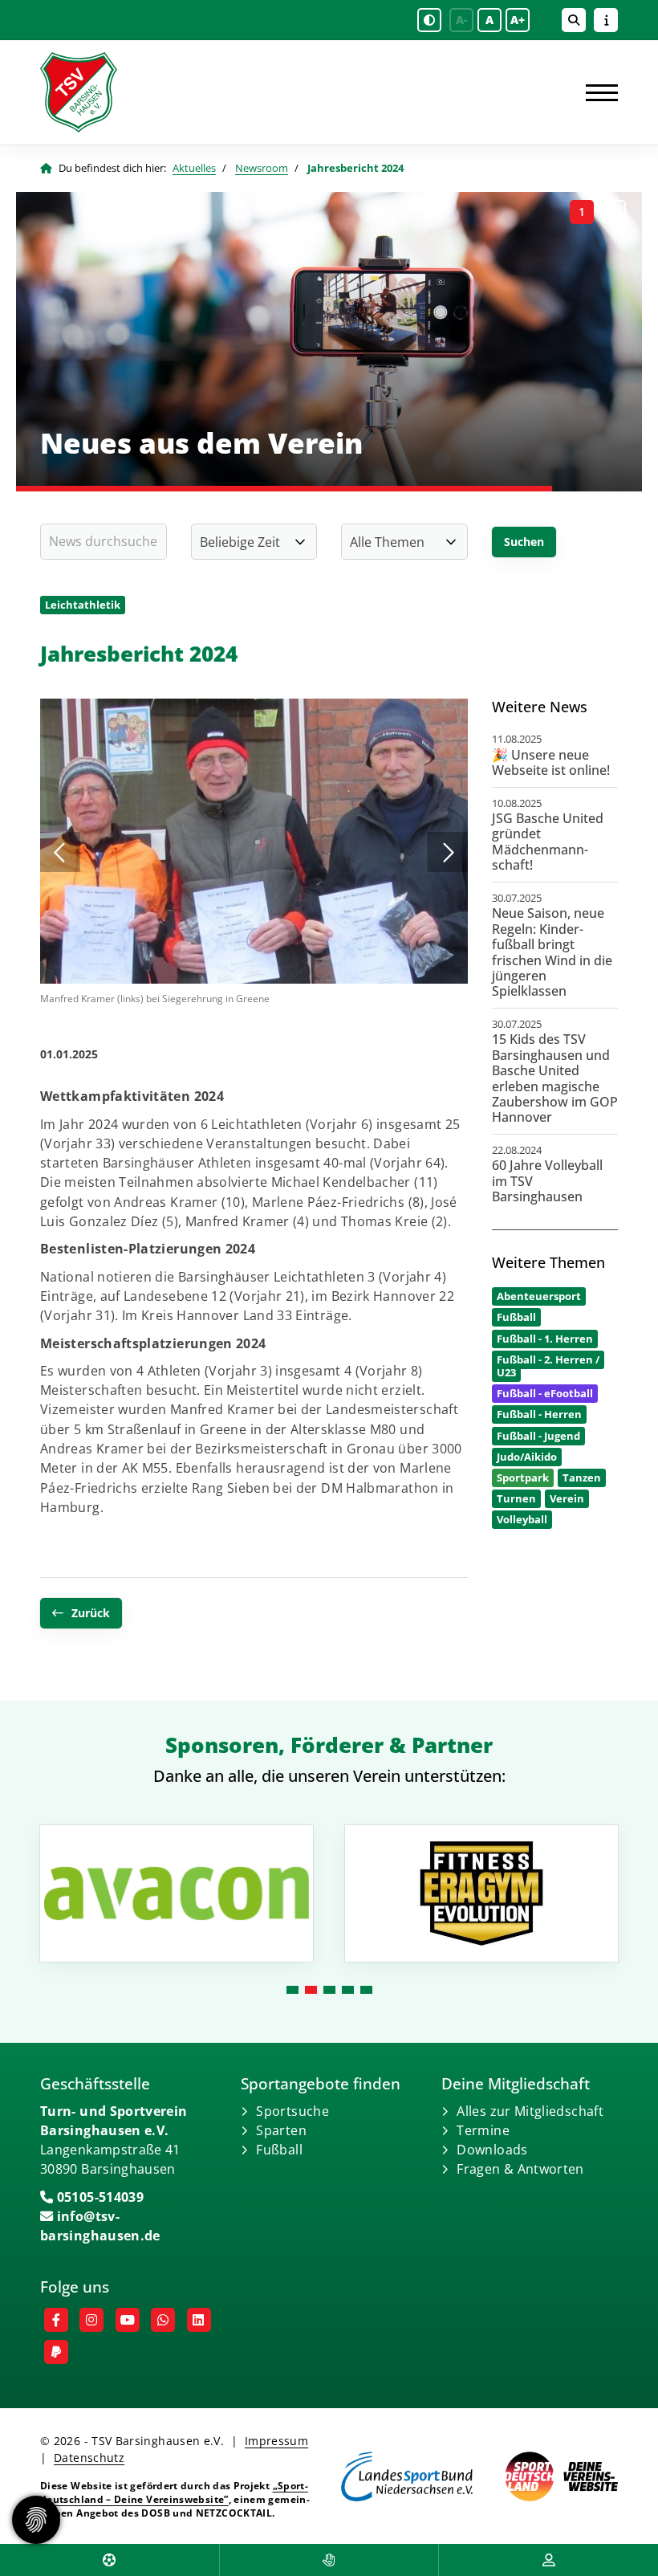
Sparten (281, 2130)
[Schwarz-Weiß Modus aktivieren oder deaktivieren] (429, 20)
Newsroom (262, 168)
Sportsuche (292, 2111)
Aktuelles (194, 168)
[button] (582, 212)
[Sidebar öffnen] (606, 20)
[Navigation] (596, 92)
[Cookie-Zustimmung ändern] (36, 2520)
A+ (518, 20)
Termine (483, 2130)
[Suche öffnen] (574, 20)
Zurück (91, 1613)
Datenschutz (89, 2458)
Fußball (279, 2150)
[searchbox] (104, 542)
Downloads (492, 2150)
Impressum (276, 2441)
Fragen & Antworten (520, 2169)
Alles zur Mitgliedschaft (530, 2111)
